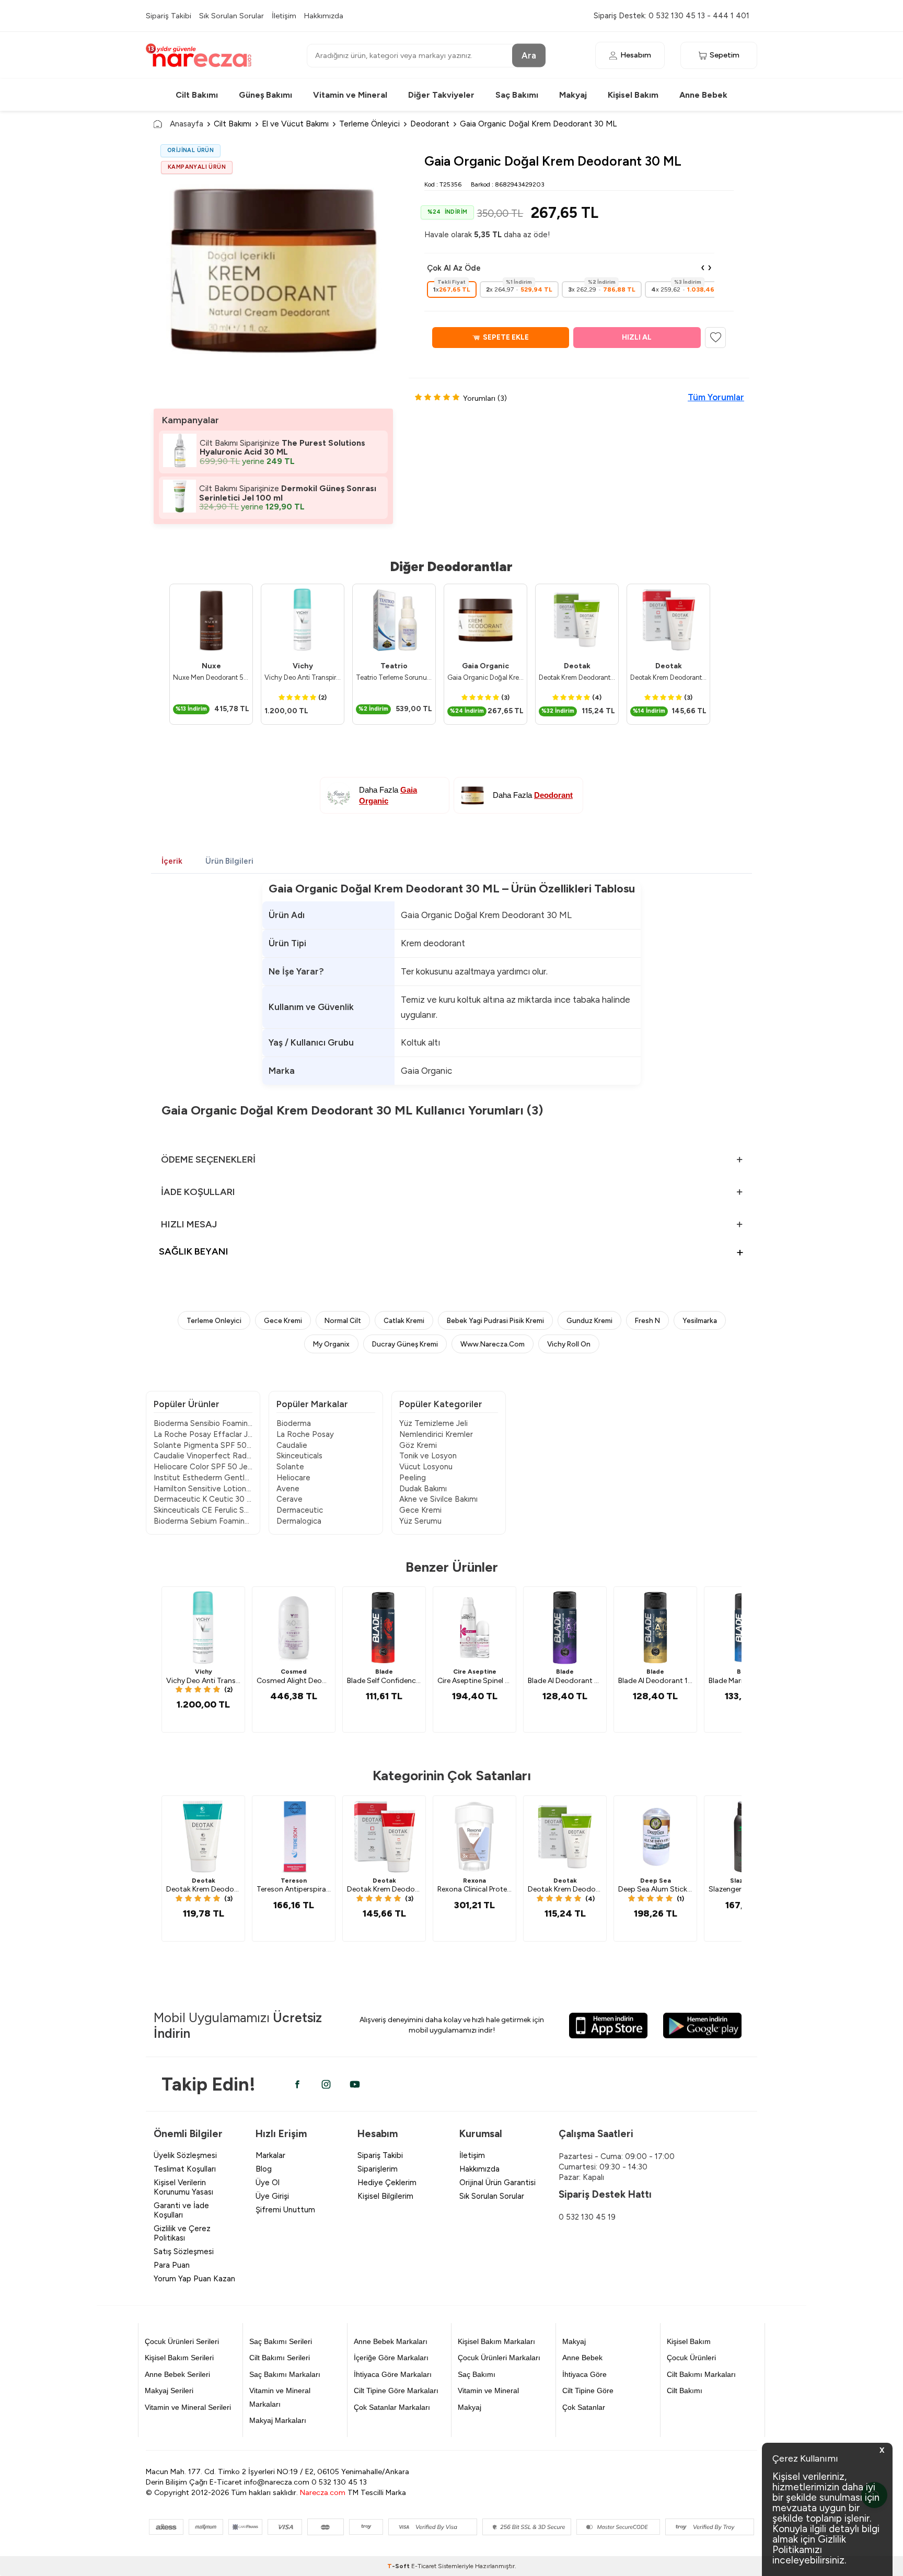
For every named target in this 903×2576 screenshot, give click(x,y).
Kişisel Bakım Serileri (179, 2358)
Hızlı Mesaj (189, 1224)
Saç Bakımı (517, 95)
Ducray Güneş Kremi (405, 1344)
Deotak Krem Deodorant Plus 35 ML (577, 677)
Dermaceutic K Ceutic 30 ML (203, 1499)
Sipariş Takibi (169, 16)
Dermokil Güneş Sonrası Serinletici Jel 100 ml (288, 493)
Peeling (413, 1478)
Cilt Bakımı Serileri (280, 2358)
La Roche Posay (305, 1434)
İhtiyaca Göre (584, 2374)
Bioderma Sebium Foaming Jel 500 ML (203, 1521)
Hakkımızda (324, 16)
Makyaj (573, 95)
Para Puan (172, 2265)
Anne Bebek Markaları (391, 2341)
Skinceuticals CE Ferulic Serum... (203, 1510)
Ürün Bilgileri (229, 861)
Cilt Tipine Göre (588, 2391)
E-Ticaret (424, 2566)
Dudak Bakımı (423, 1489)
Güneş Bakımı (265, 95)
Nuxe (211, 666)
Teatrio (394, 666)
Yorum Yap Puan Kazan (194, 2279)
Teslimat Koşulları (185, 2169)
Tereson (294, 1881)
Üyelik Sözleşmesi (185, 2155)
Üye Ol (268, 2183)
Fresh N (647, 1320)
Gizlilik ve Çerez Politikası (182, 2233)
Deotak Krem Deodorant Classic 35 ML (668, 677)
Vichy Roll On (569, 1344)
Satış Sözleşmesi (184, 2252)
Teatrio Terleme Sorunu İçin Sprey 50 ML (394, 677)
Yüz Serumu (420, 1521)
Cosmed (294, 1672)
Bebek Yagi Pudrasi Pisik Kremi (495, 1320)
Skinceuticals (299, 1456)
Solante (290, 1467)
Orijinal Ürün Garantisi (497, 2183)
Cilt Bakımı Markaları (701, 2374)
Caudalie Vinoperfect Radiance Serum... (203, 1456)
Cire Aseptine (475, 1672)
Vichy (303, 666)
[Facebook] (297, 2084)
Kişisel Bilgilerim (385, 2196)
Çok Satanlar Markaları (392, 2407)
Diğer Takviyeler (441, 95)
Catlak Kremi (404, 1320)
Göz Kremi (418, 1445)
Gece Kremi (283, 1320)
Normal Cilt (343, 1320)
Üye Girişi (272, 2196)
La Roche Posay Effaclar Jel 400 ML (203, 1434)
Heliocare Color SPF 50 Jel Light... (203, 1467)
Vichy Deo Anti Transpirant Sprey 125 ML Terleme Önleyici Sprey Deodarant (303, 677)
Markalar (270, 2155)
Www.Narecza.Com (493, 1344)
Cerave (290, 1499)
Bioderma (294, 1423)
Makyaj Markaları (278, 2420)
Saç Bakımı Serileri (281, 2341)
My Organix (331, 1344)
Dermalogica (299, 1521)
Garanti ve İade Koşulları (181, 2210)
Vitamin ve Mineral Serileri (188, 2407)
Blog (264, 2169)
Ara (529, 55)
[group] (273, 269)
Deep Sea (656, 1881)
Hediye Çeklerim (387, 2183)
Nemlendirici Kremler (436, 1434)
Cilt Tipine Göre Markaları (396, 2391)
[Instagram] (326, 2084)
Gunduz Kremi (589, 1320)
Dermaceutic (300, 1510)
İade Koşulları (198, 1192)
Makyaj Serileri (169, 2391)
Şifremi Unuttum (285, 2210)
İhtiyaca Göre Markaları (393, 2374)
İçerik (172, 861)
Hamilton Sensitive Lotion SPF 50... (203, 1489)
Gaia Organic (485, 666)
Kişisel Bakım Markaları (496, 2341)
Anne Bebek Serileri (177, 2374)
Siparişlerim (378, 2169)
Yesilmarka (700, 1320)
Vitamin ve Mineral (350, 95)
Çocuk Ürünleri (691, 2358)
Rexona (474, 1881)
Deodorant (430, 124)
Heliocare (293, 1478)
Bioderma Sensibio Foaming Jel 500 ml (203, 1423)
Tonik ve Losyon (428, 1456)
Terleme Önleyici (369, 124)
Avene (288, 1489)
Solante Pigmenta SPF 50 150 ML (203, 1445)
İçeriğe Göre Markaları (391, 2358)
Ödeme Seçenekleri (208, 1159)
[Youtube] (355, 2084)
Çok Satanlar (584, 2407)
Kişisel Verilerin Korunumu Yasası (183, 2187)
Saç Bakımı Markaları (285, 2374)
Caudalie (292, 1445)
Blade (384, 1672)
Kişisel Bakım (633, 95)
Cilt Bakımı (197, 95)
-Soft (399, 2566)
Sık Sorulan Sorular (231, 16)
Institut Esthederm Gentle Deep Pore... (203, 1478)
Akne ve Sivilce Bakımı (438, 1499)
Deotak (577, 666)
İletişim (284, 16)
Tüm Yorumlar (716, 397)
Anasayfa (187, 124)
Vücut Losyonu (426, 1467)
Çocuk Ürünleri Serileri (182, 2341)
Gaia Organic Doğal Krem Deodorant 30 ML (485, 677)
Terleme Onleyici (214, 1320)
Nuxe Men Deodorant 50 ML (211, 677)
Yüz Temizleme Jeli (433, 1423)
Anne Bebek (703, 95)
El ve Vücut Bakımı (295, 124)
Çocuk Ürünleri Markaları (499, 2358)
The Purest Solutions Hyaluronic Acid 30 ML (282, 448)
